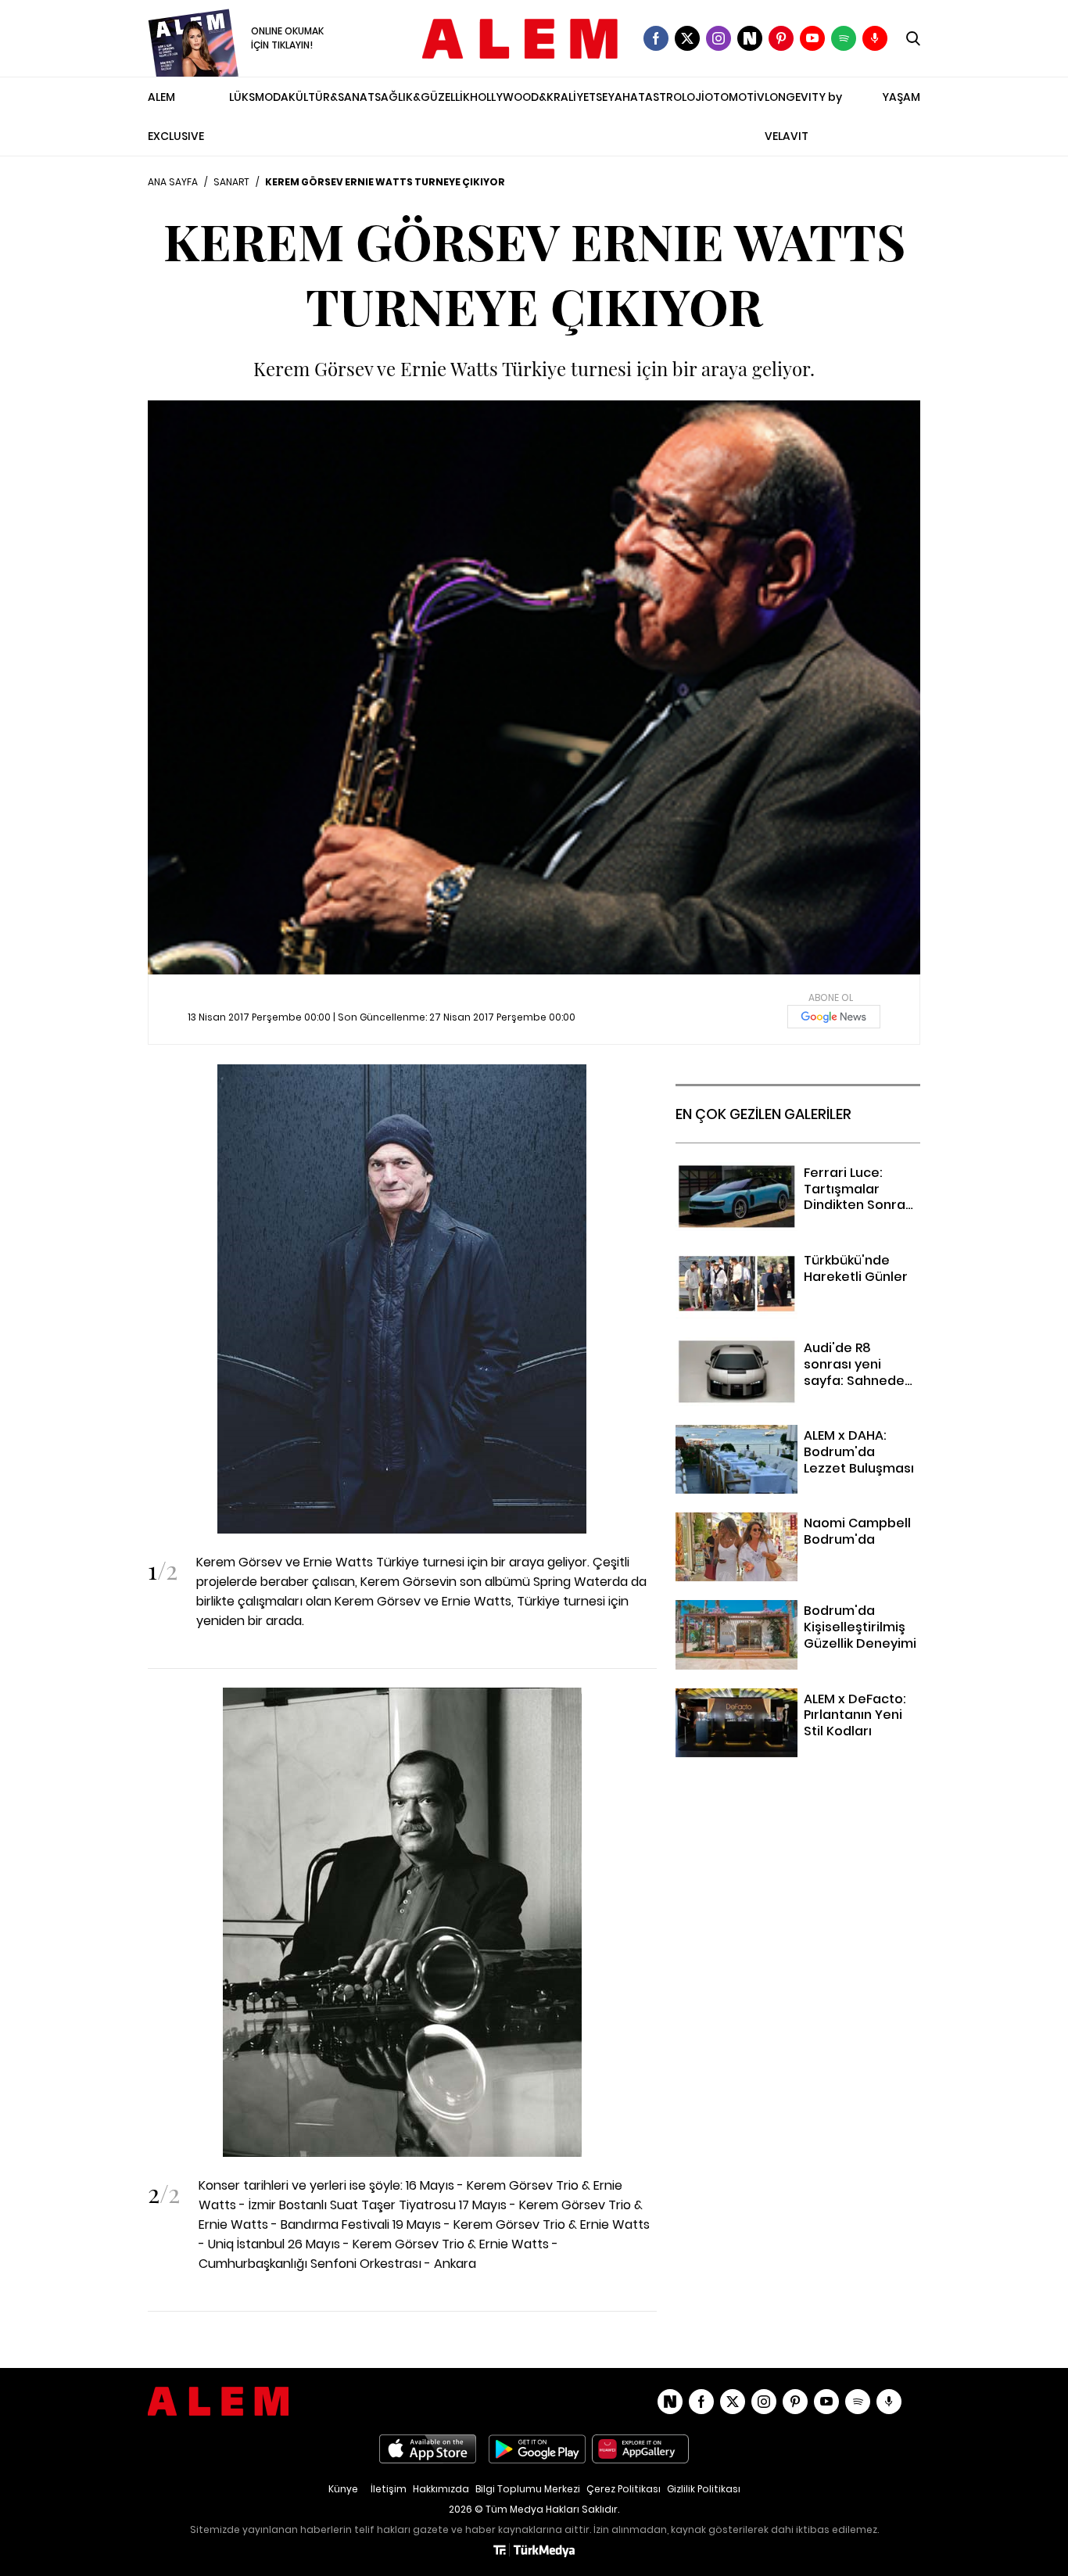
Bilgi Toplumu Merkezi (528, 2489)
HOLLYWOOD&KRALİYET (533, 97)
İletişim (389, 2489)
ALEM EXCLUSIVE (176, 117)
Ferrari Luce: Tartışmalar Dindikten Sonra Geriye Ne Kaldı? (796, 1182)
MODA (272, 97)
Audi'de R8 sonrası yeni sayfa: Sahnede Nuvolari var (793, 1357)
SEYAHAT (620, 97)
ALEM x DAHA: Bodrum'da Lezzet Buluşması (769, 1444)
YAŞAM (901, 97)
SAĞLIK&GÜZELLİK (422, 97)
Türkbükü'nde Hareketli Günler (765, 1259)
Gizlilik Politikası (704, 2489)
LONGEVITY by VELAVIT (803, 117)
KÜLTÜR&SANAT (332, 97)
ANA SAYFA (173, 182)
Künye (343, 2489)
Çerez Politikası (624, 2489)
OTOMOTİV (735, 97)
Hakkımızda (441, 2489)
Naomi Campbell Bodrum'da (758, 1522)
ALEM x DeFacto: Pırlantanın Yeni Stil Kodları (782, 1708)
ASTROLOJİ (675, 97)
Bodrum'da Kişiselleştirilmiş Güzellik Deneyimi (778, 1620)
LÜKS (242, 97)
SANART (231, 182)
